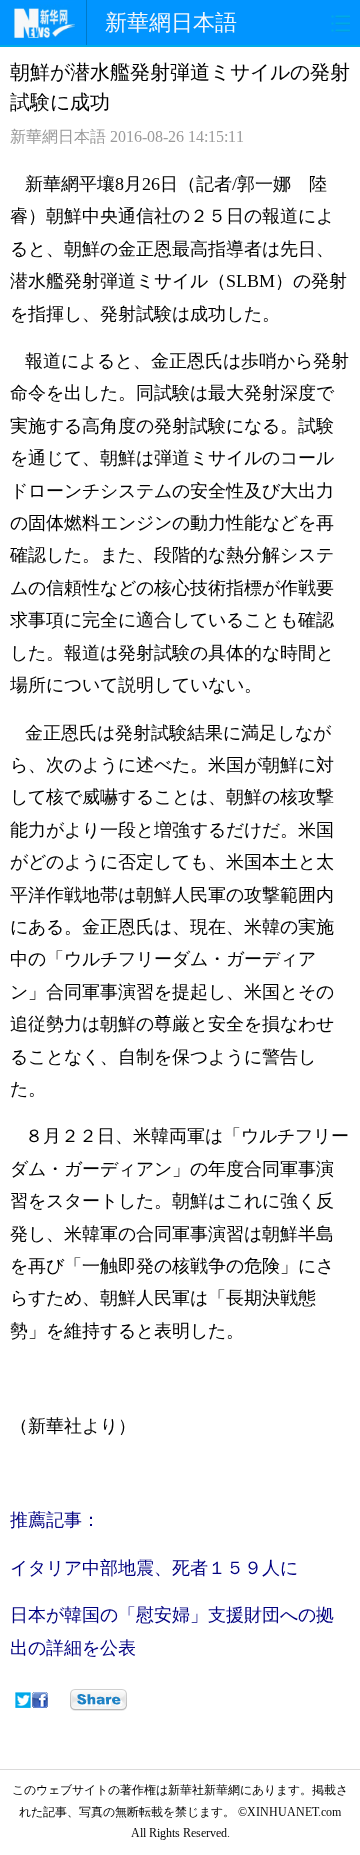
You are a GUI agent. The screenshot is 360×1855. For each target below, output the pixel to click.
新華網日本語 (171, 22)
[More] (98, 1700)
